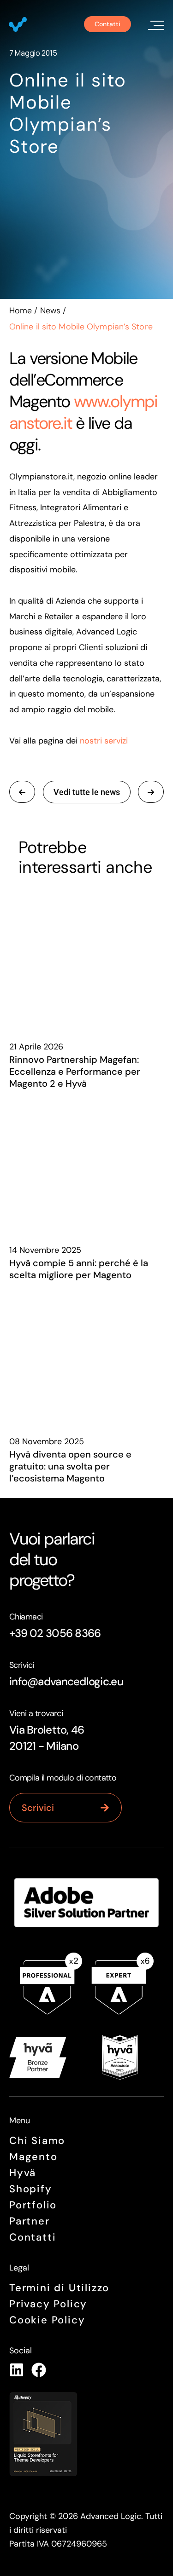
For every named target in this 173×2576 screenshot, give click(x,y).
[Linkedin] (17, 2370)
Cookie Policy (47, 2320)
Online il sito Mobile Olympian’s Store (68, 113)
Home (21, 311)
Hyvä (23, 2173)
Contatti (33, 2237)
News (50, 311)
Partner (30, 2221)
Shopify (31, 2189)
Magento (33, 2157)
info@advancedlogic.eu (66, 1681)
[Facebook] (39, 2370)
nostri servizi (104, 741)
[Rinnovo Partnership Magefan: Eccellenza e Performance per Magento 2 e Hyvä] (86, 958)
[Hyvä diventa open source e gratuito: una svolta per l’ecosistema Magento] (86, 1353)
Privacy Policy (48, 2304)
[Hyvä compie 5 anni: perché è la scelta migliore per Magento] (86, 1162)
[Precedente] (151, 792)
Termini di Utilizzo (59, 2288)
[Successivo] (22, 792)
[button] (155, 24)
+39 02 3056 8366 (55, 1633)
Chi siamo (37, 2141)
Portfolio (33, 2205)
